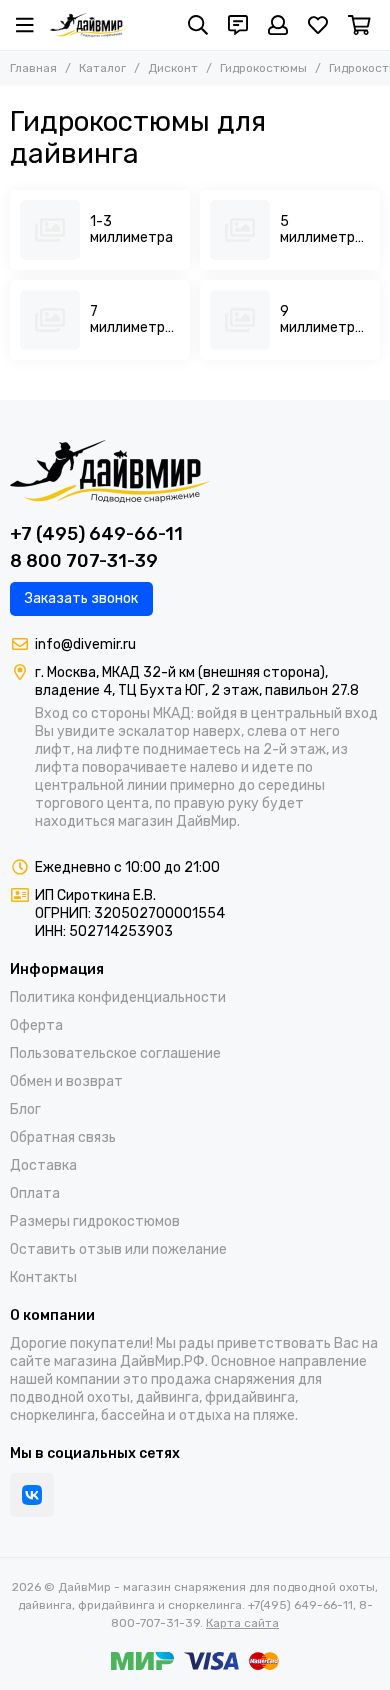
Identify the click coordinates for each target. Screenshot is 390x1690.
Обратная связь (63, 1137)
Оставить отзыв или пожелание (118, 1249)
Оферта (36, 1025)
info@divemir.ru (85, 644)
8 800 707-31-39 (84, 561)
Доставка (43, 1165)
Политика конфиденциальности (118, 997)
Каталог (102, 68)
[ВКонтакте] (32, 1495)
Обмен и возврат (66, 1081)
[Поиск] (198, 25)
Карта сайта (242, 1623)
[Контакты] (238, 25)
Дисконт (173, 68)
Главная (33, 68)
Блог (25, 1109)
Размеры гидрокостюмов (95, 1221)
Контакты (43, 1277)
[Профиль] (278, 25)
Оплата (35, 1193)
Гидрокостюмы (263, 68)
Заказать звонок (81, 598)
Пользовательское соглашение (115, 1053)
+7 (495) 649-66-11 (96, 534)
